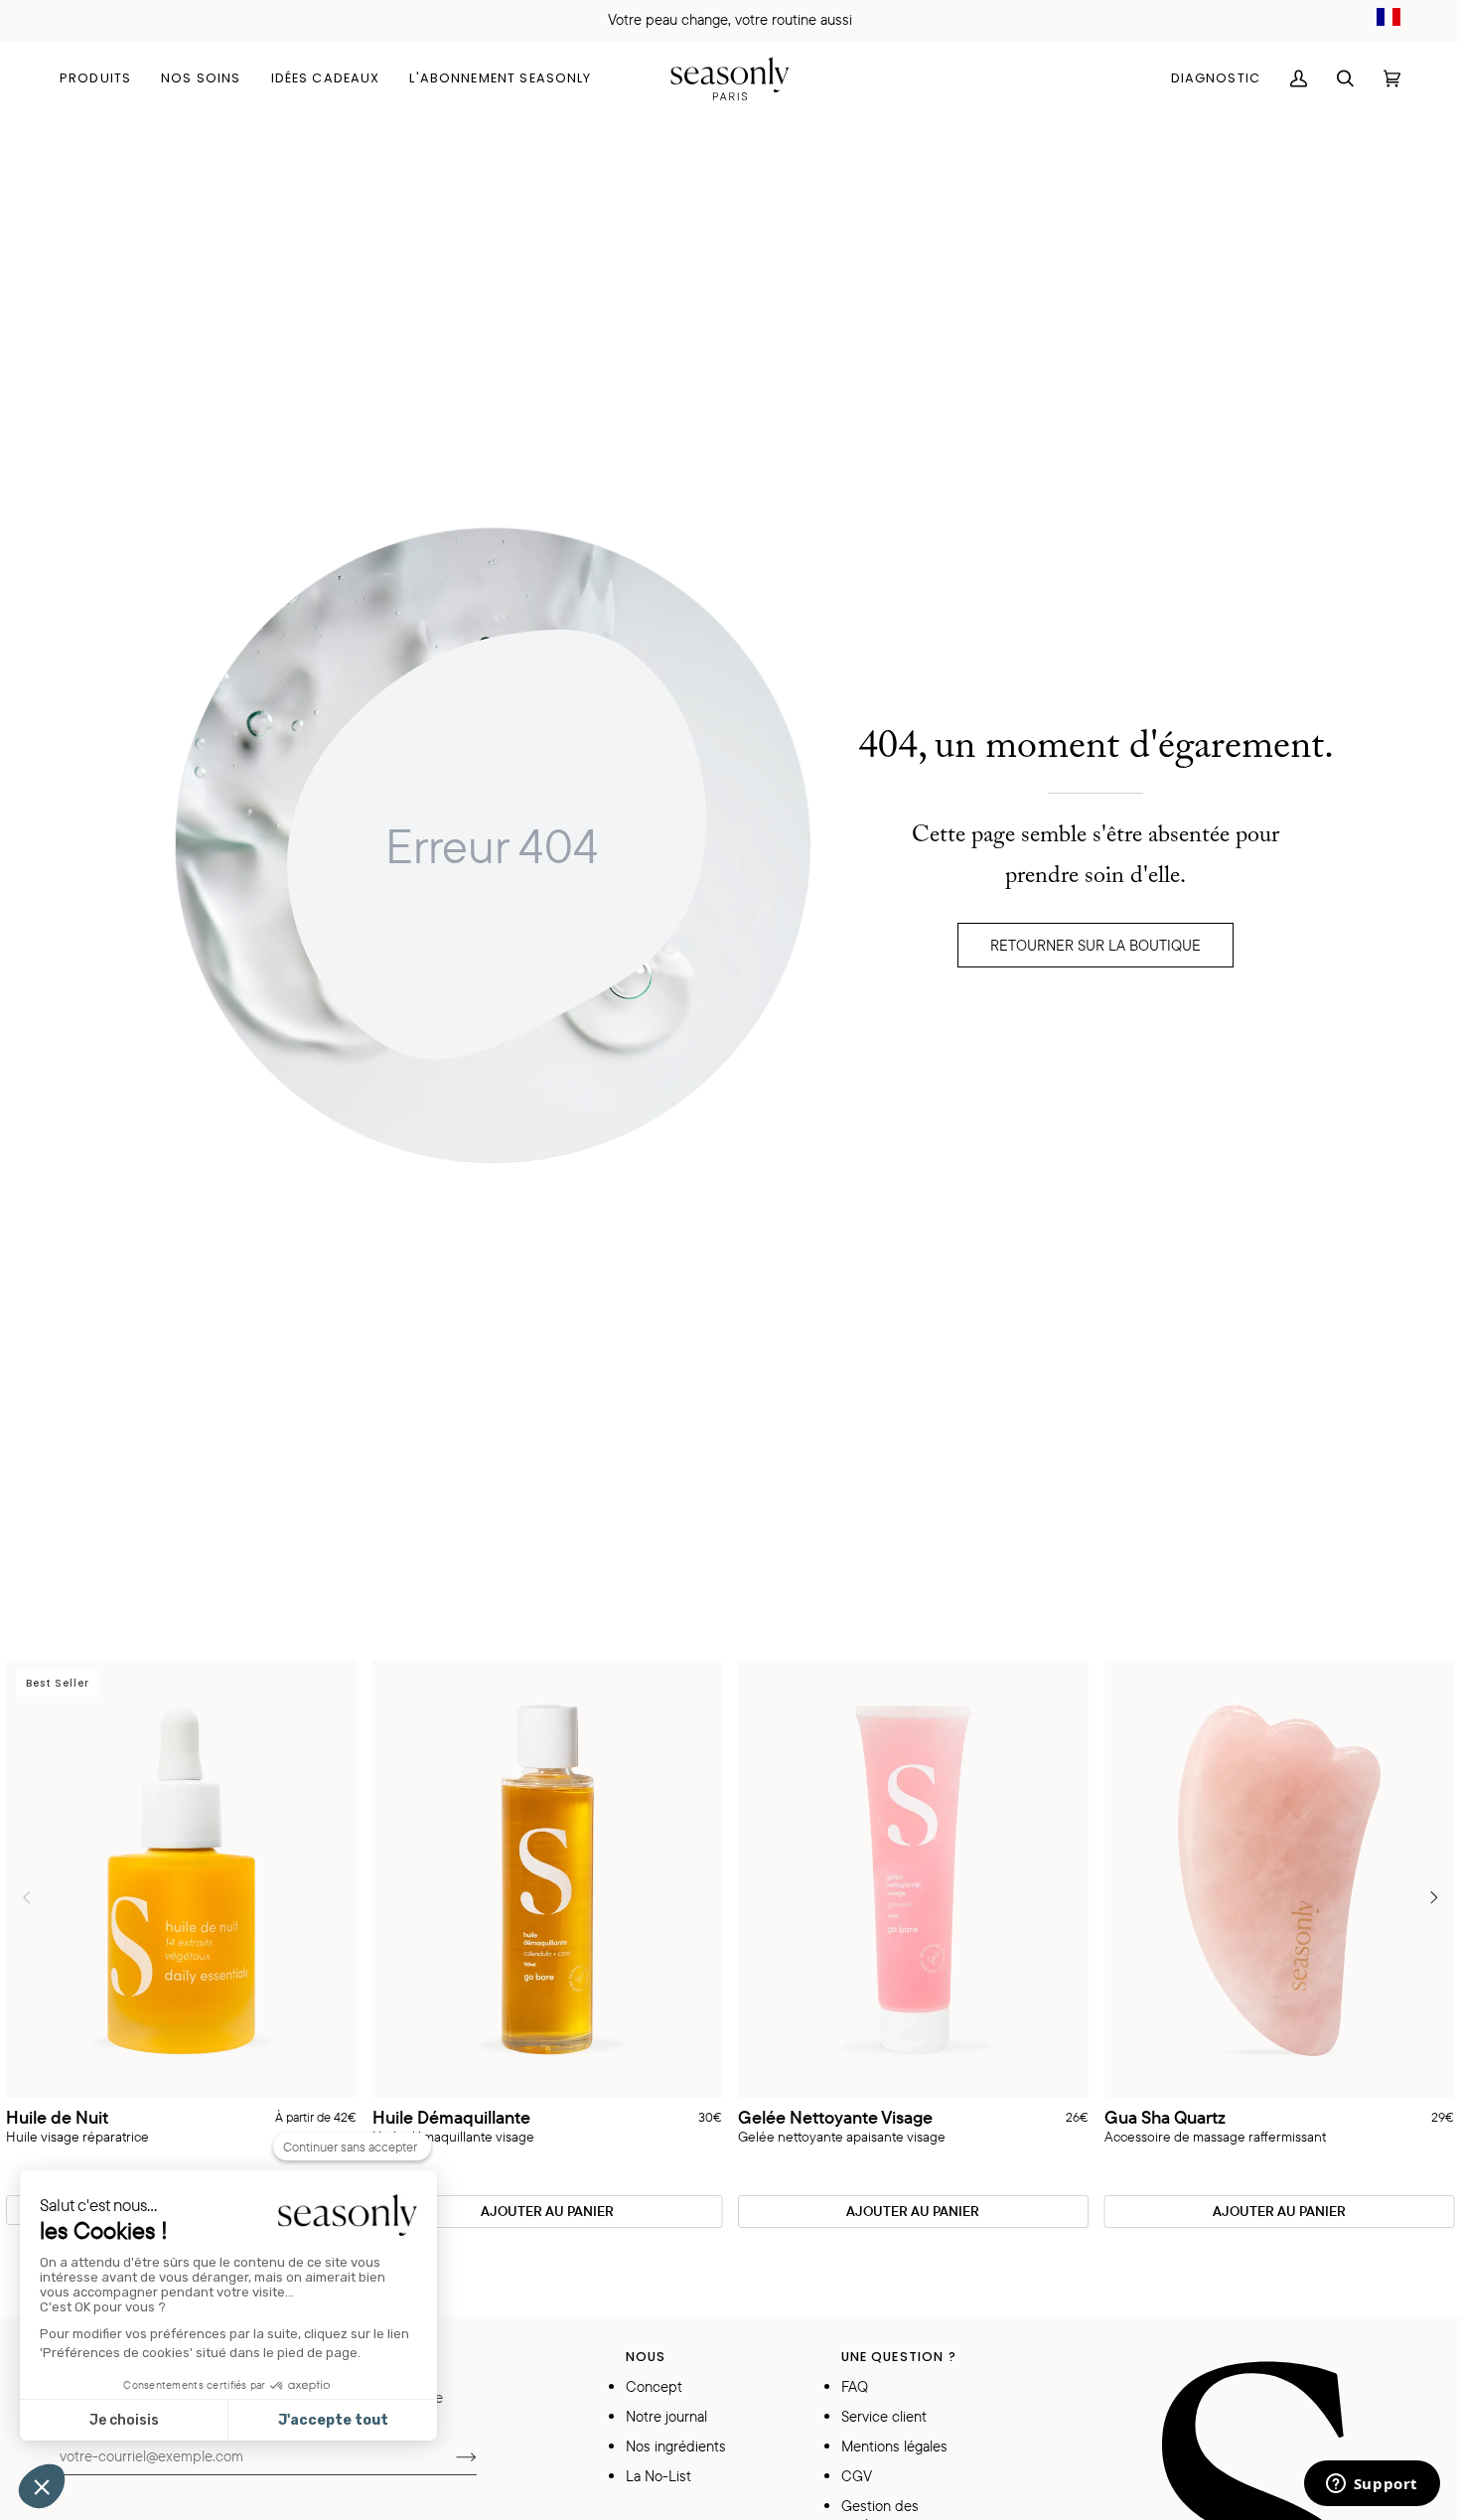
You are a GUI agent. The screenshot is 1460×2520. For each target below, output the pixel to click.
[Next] (1432, 1897)
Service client (884, 2416)
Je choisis (124, 2420)
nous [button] (646, 2357)
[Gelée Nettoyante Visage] (913, 1880)
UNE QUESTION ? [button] (899, 2357)
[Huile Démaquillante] (548, 1880)
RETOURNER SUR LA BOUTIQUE (1095, 945)
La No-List (658, 2476)
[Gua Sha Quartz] (1280, 1880)
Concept (654, 2386)
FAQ (855, 2386)
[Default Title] (548, 1880)
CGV (857, 2476)
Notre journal (666, 2416)
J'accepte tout (333, 2420)
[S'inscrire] (450, 2455)
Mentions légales (894, 2446)
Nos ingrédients (676, 2446)
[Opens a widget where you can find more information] (1372, 2485)
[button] (103, 78)
